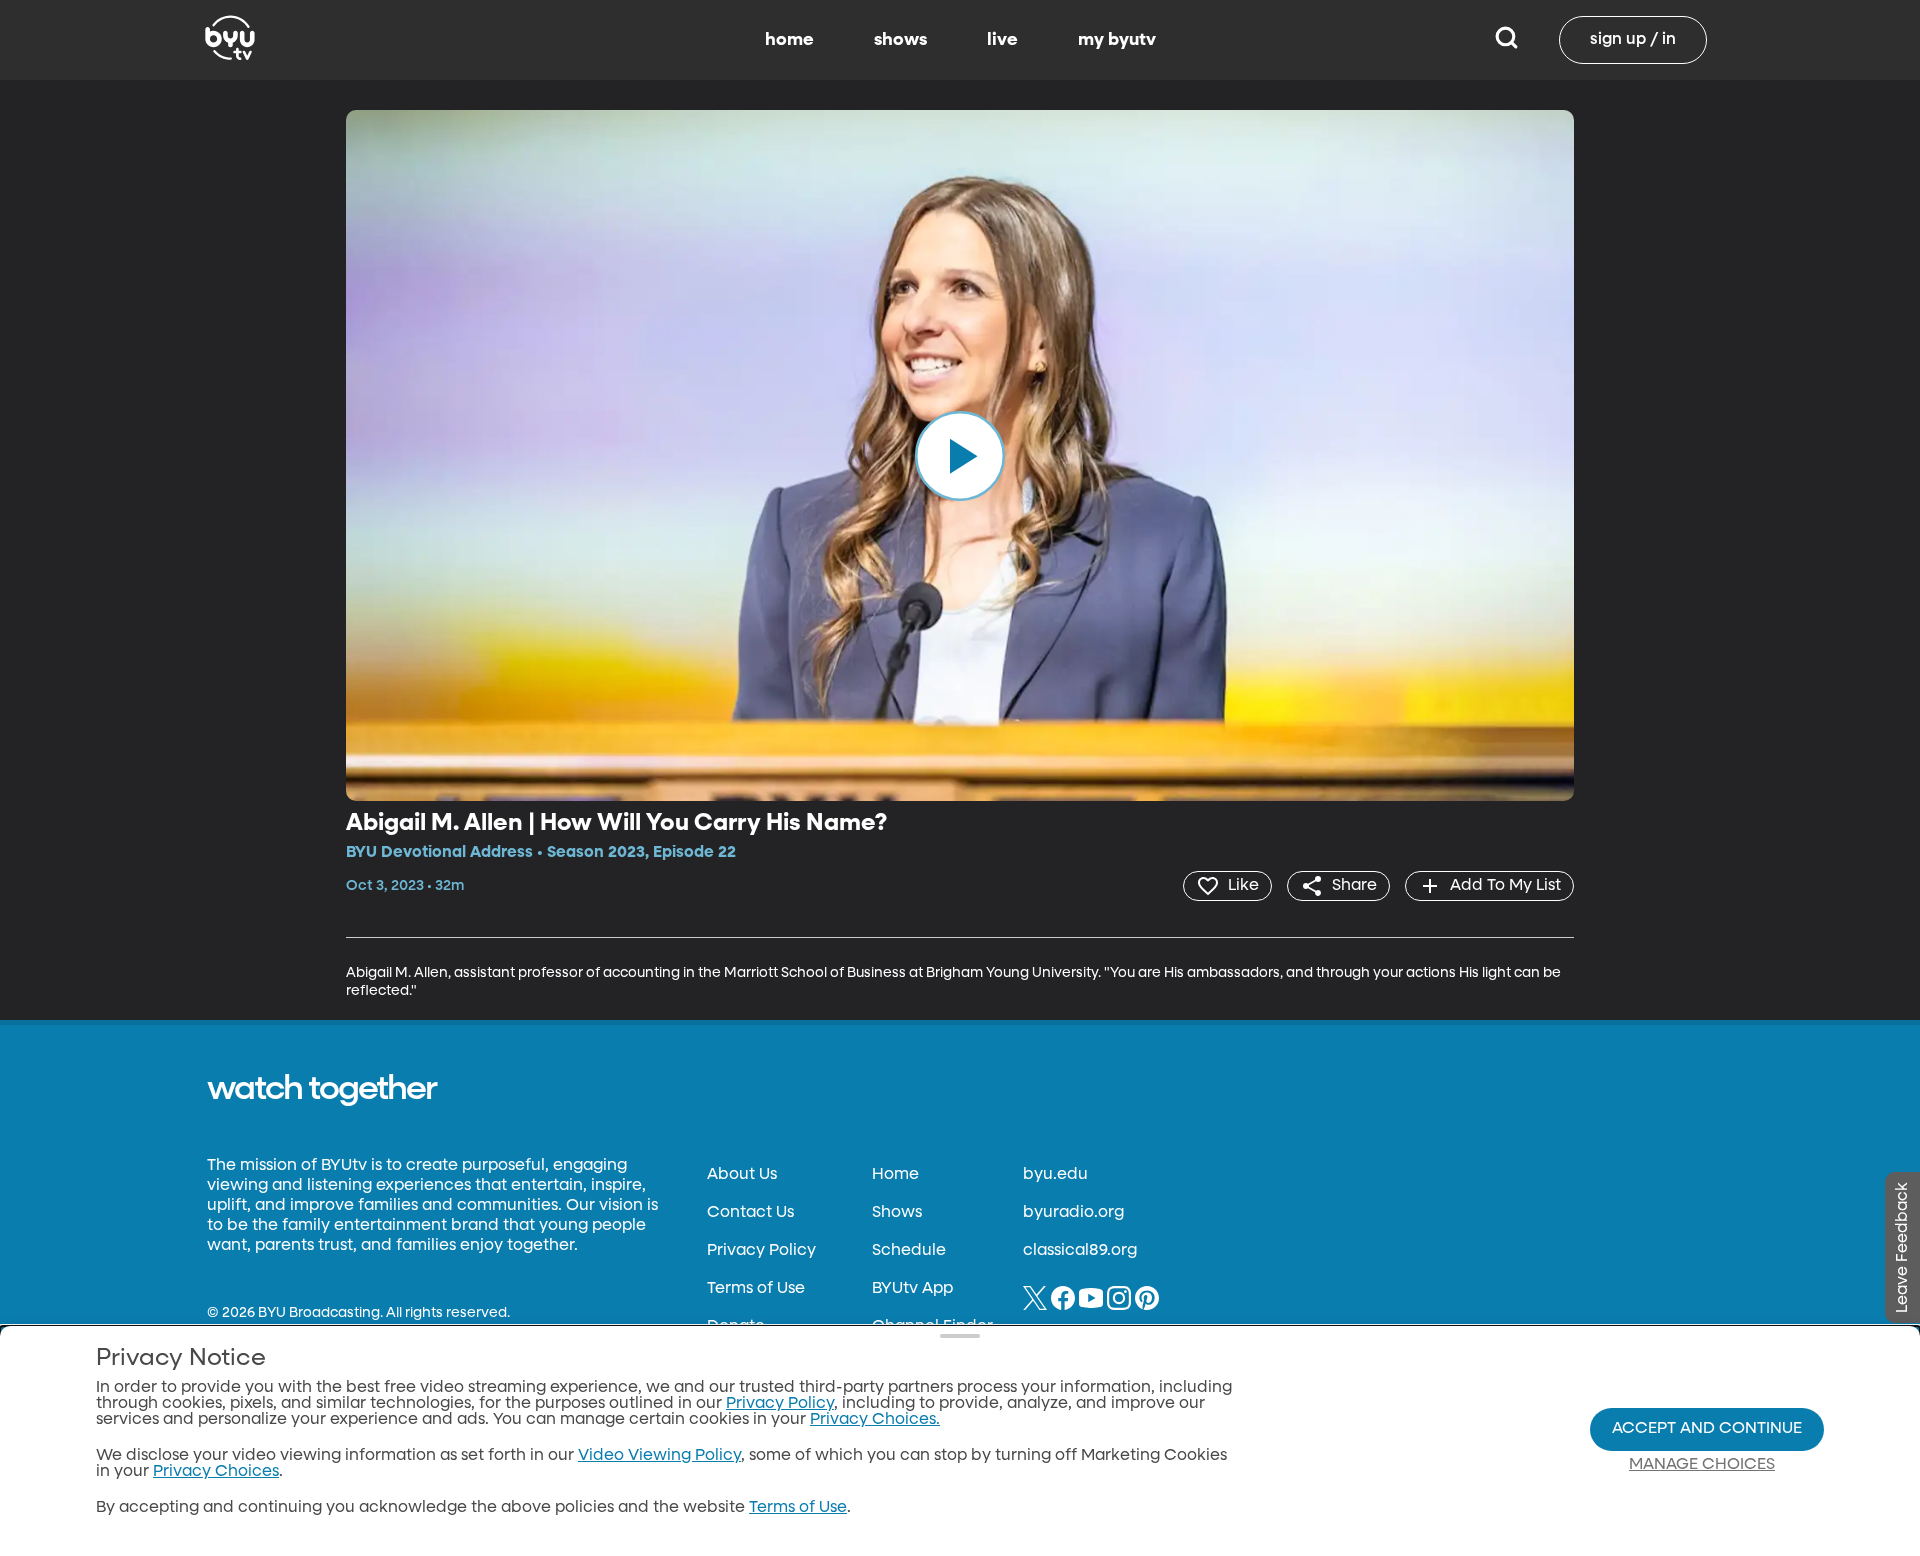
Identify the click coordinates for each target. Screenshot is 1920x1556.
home (789, 40)
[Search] (1506, 40)
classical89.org (1080, 1251)
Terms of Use (756, 1289)
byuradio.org (1073, 1213)
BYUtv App (912, 1289)
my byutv (1117, 40)
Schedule (909, 1251)
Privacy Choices (216, 1472)
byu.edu (1055, 1175)
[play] (960, 455)
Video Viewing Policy (659, 1456)
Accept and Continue (1707, 1429)
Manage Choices (1702, 1465)
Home (895, 1175)
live (1002, 40)
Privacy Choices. (875, 1420)
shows (900, 40)
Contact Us (750, 1213)
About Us (742, 1175)
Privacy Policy (761, 1251)
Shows (897, 1213)
